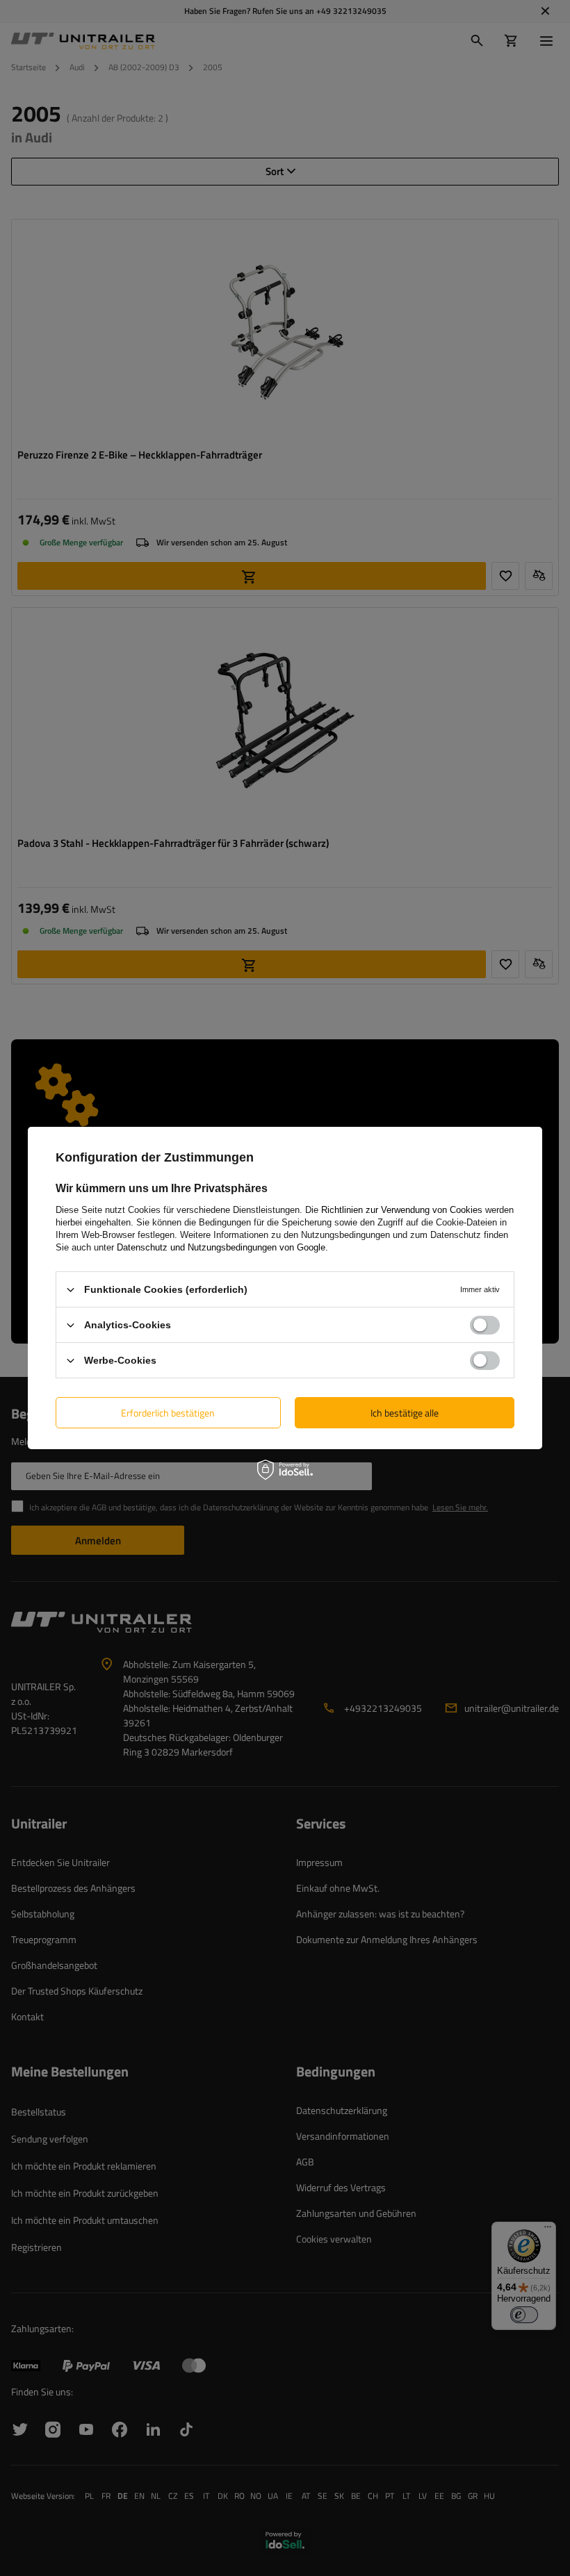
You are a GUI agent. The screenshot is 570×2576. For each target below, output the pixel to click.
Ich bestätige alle (405, 1412)
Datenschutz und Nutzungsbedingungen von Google (221, 1247)
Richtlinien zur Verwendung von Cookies (402, 1210)
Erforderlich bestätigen (168, 1412)
